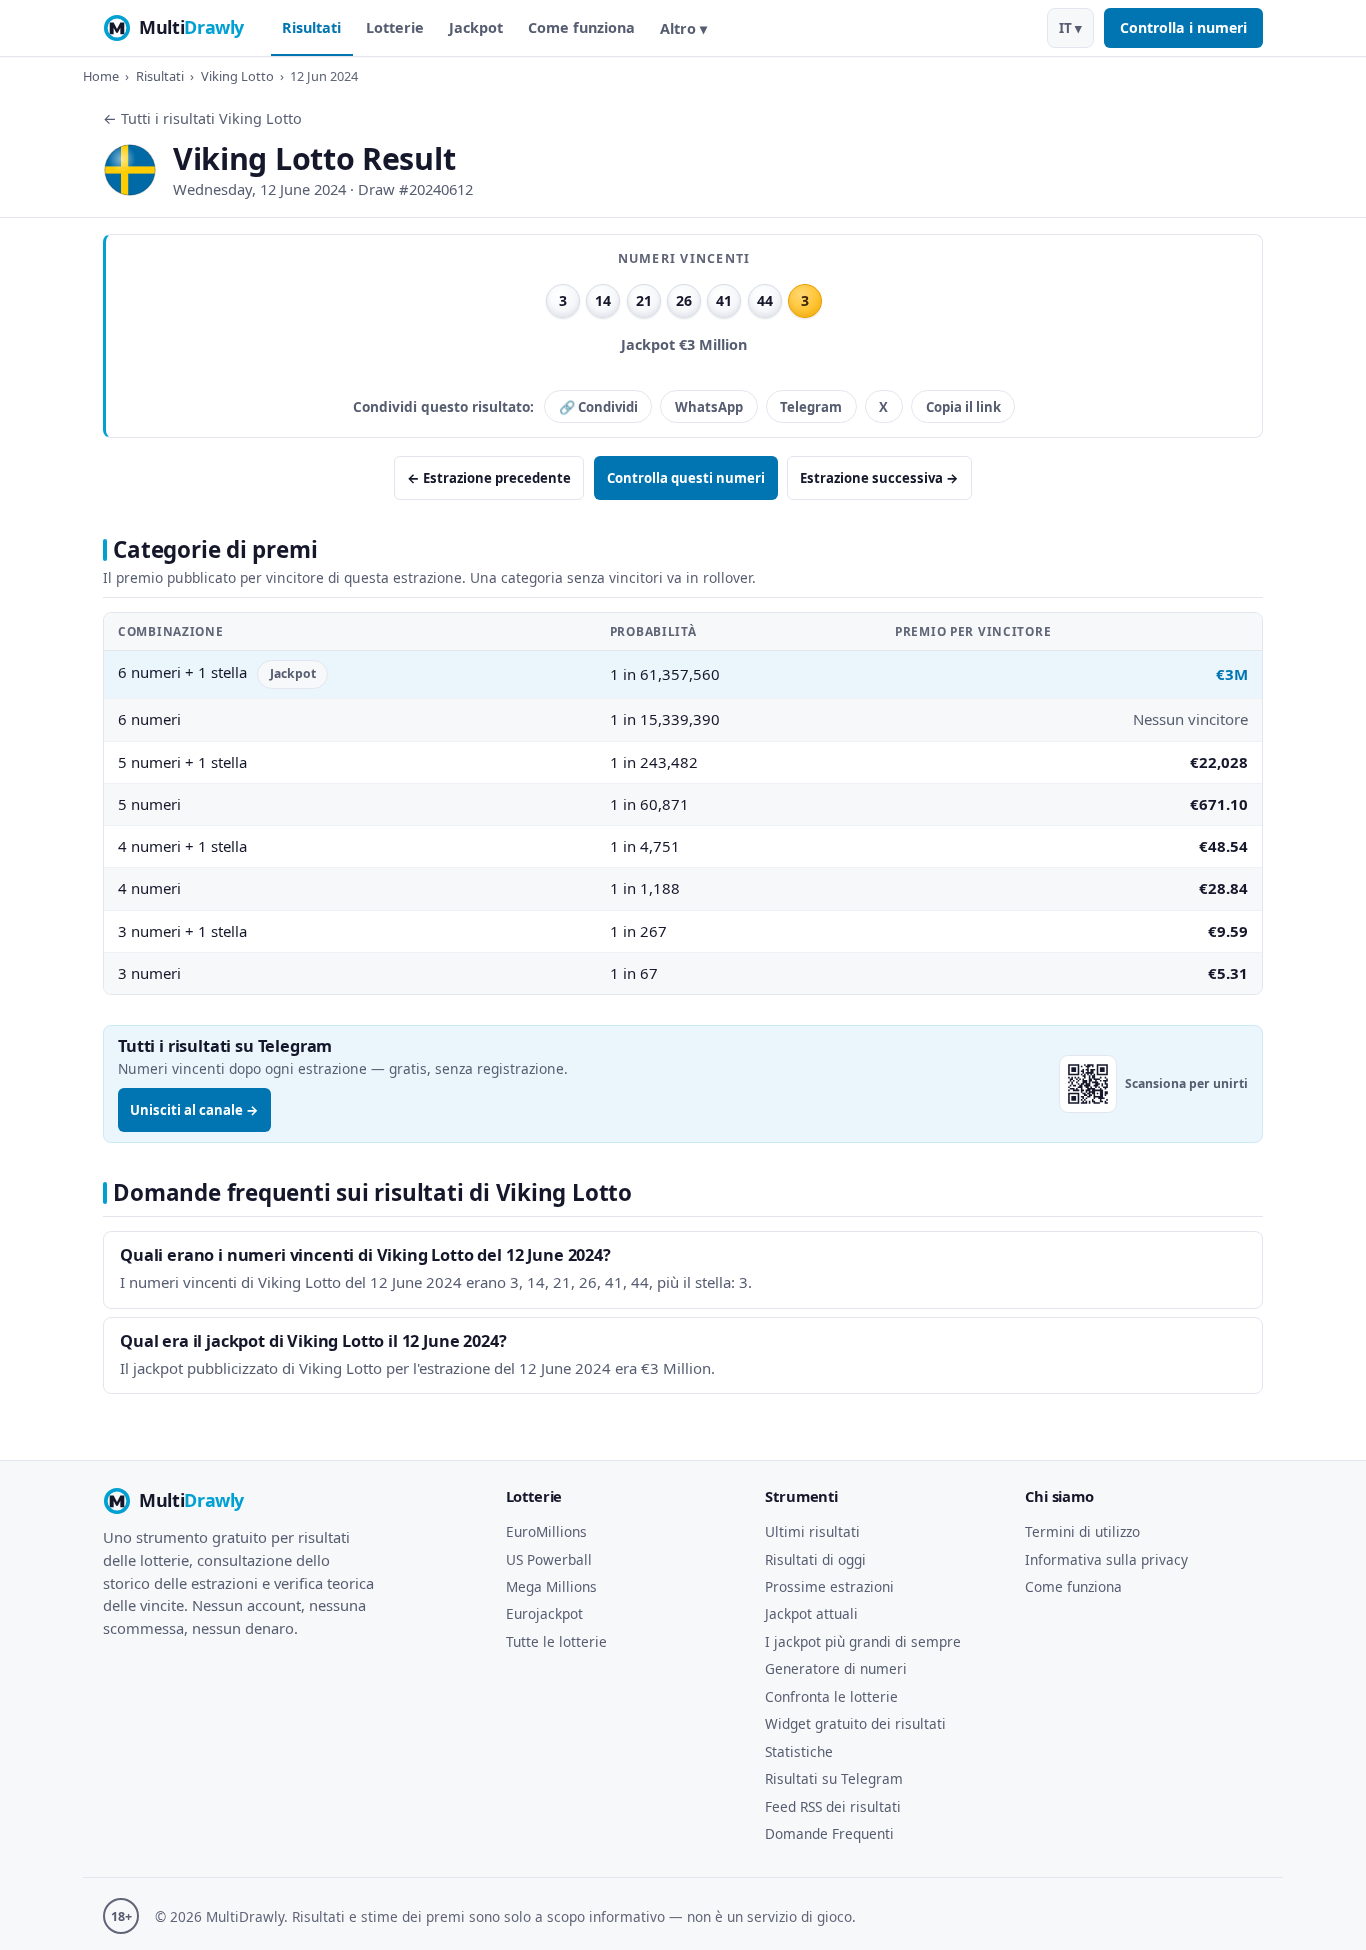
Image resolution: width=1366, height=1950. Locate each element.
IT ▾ (1070, 28)
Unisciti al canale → (194, 1110)
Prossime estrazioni (829, 1586)
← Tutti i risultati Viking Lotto (202, 118)
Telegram (811, 407)
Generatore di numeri (836, 1668)
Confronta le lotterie (831, 1696)
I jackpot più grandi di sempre (863, 1641)
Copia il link (963, 407)
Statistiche (799, 1751)
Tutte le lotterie (556, 1641)
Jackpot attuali (811, 1613)
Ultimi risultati (812, 1531)
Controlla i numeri (1183, 27)
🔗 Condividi (598, 407)
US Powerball (549, 1559)
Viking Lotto (237, 76)
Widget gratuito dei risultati (855, 1723)
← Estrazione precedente (489, 478)
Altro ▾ (683, 28)
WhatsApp (709, 407)
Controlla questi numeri (686, 478)
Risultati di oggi (815, 1559)
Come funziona (581, 27)
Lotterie (395, 27)
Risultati (311, 27)
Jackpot (476, 27)
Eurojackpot (544, 1613)
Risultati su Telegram (834, 1778)
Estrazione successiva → (879, 478)
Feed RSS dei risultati (833, 1806)
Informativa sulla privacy (1106, 1559)
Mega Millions (551, 1586)
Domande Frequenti (829, 1833)
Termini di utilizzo (1082, 1531)
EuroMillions (546, 1531)
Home (101, 76)
